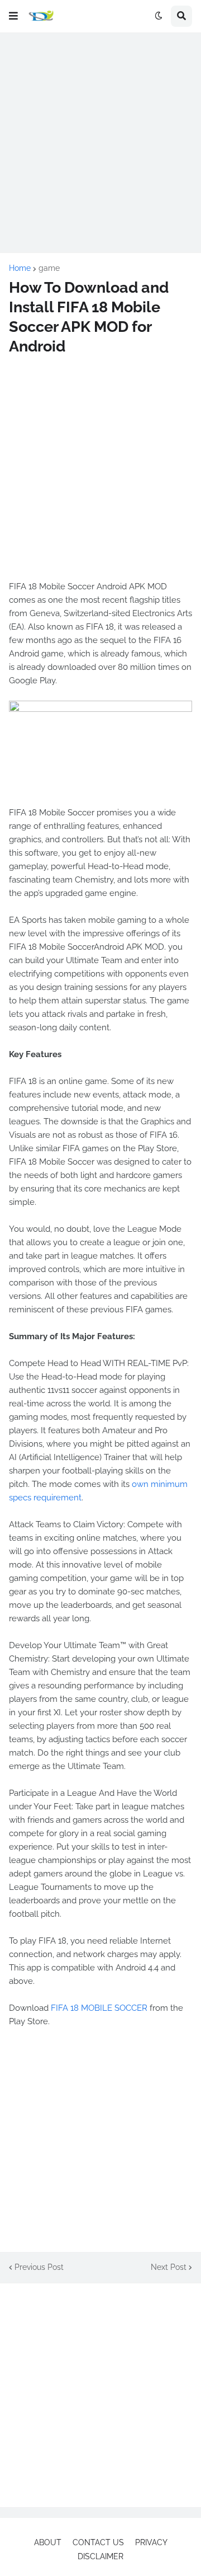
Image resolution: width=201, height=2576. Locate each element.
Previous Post (39, 2267)
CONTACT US (98, 2542)
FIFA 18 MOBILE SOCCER (99, 2008)
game (49, 268)
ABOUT (48, 2542)
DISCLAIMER (100, 2556)
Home (20, 268)
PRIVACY (151, 2542)
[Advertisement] (100, 143)
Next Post (169, 2267)
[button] (13, 16)
